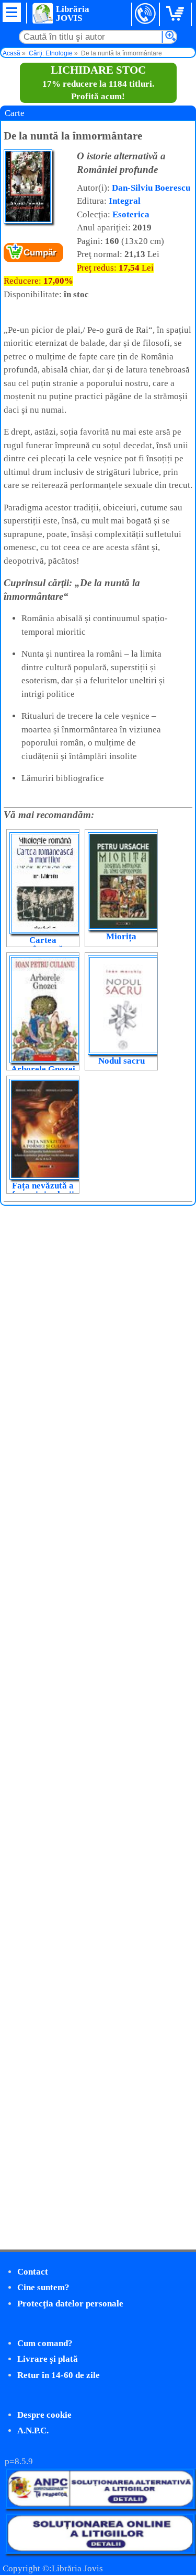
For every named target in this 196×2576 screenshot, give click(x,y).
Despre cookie (44, 2415)
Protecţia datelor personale (70, 2304)
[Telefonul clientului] (146, 14)
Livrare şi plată (48, 2359)
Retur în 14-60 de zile (59, 2375)
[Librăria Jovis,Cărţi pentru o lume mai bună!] (42, 13)
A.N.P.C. (33, 2431)
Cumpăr (40, 253)
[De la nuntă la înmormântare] (28, 221)
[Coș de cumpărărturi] (177, 14)
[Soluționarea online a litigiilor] (100, 2551)
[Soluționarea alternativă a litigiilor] (100, 2506)
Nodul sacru (122, 1061)
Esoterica (131, 214)
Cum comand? (45, 2343)
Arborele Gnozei (43, 1069)
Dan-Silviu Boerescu (151, 188)
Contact (33, 2272)
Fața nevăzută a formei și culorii (43, 1190)
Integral (125, 201)
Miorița (121, 936)
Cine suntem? (43, 2287)
